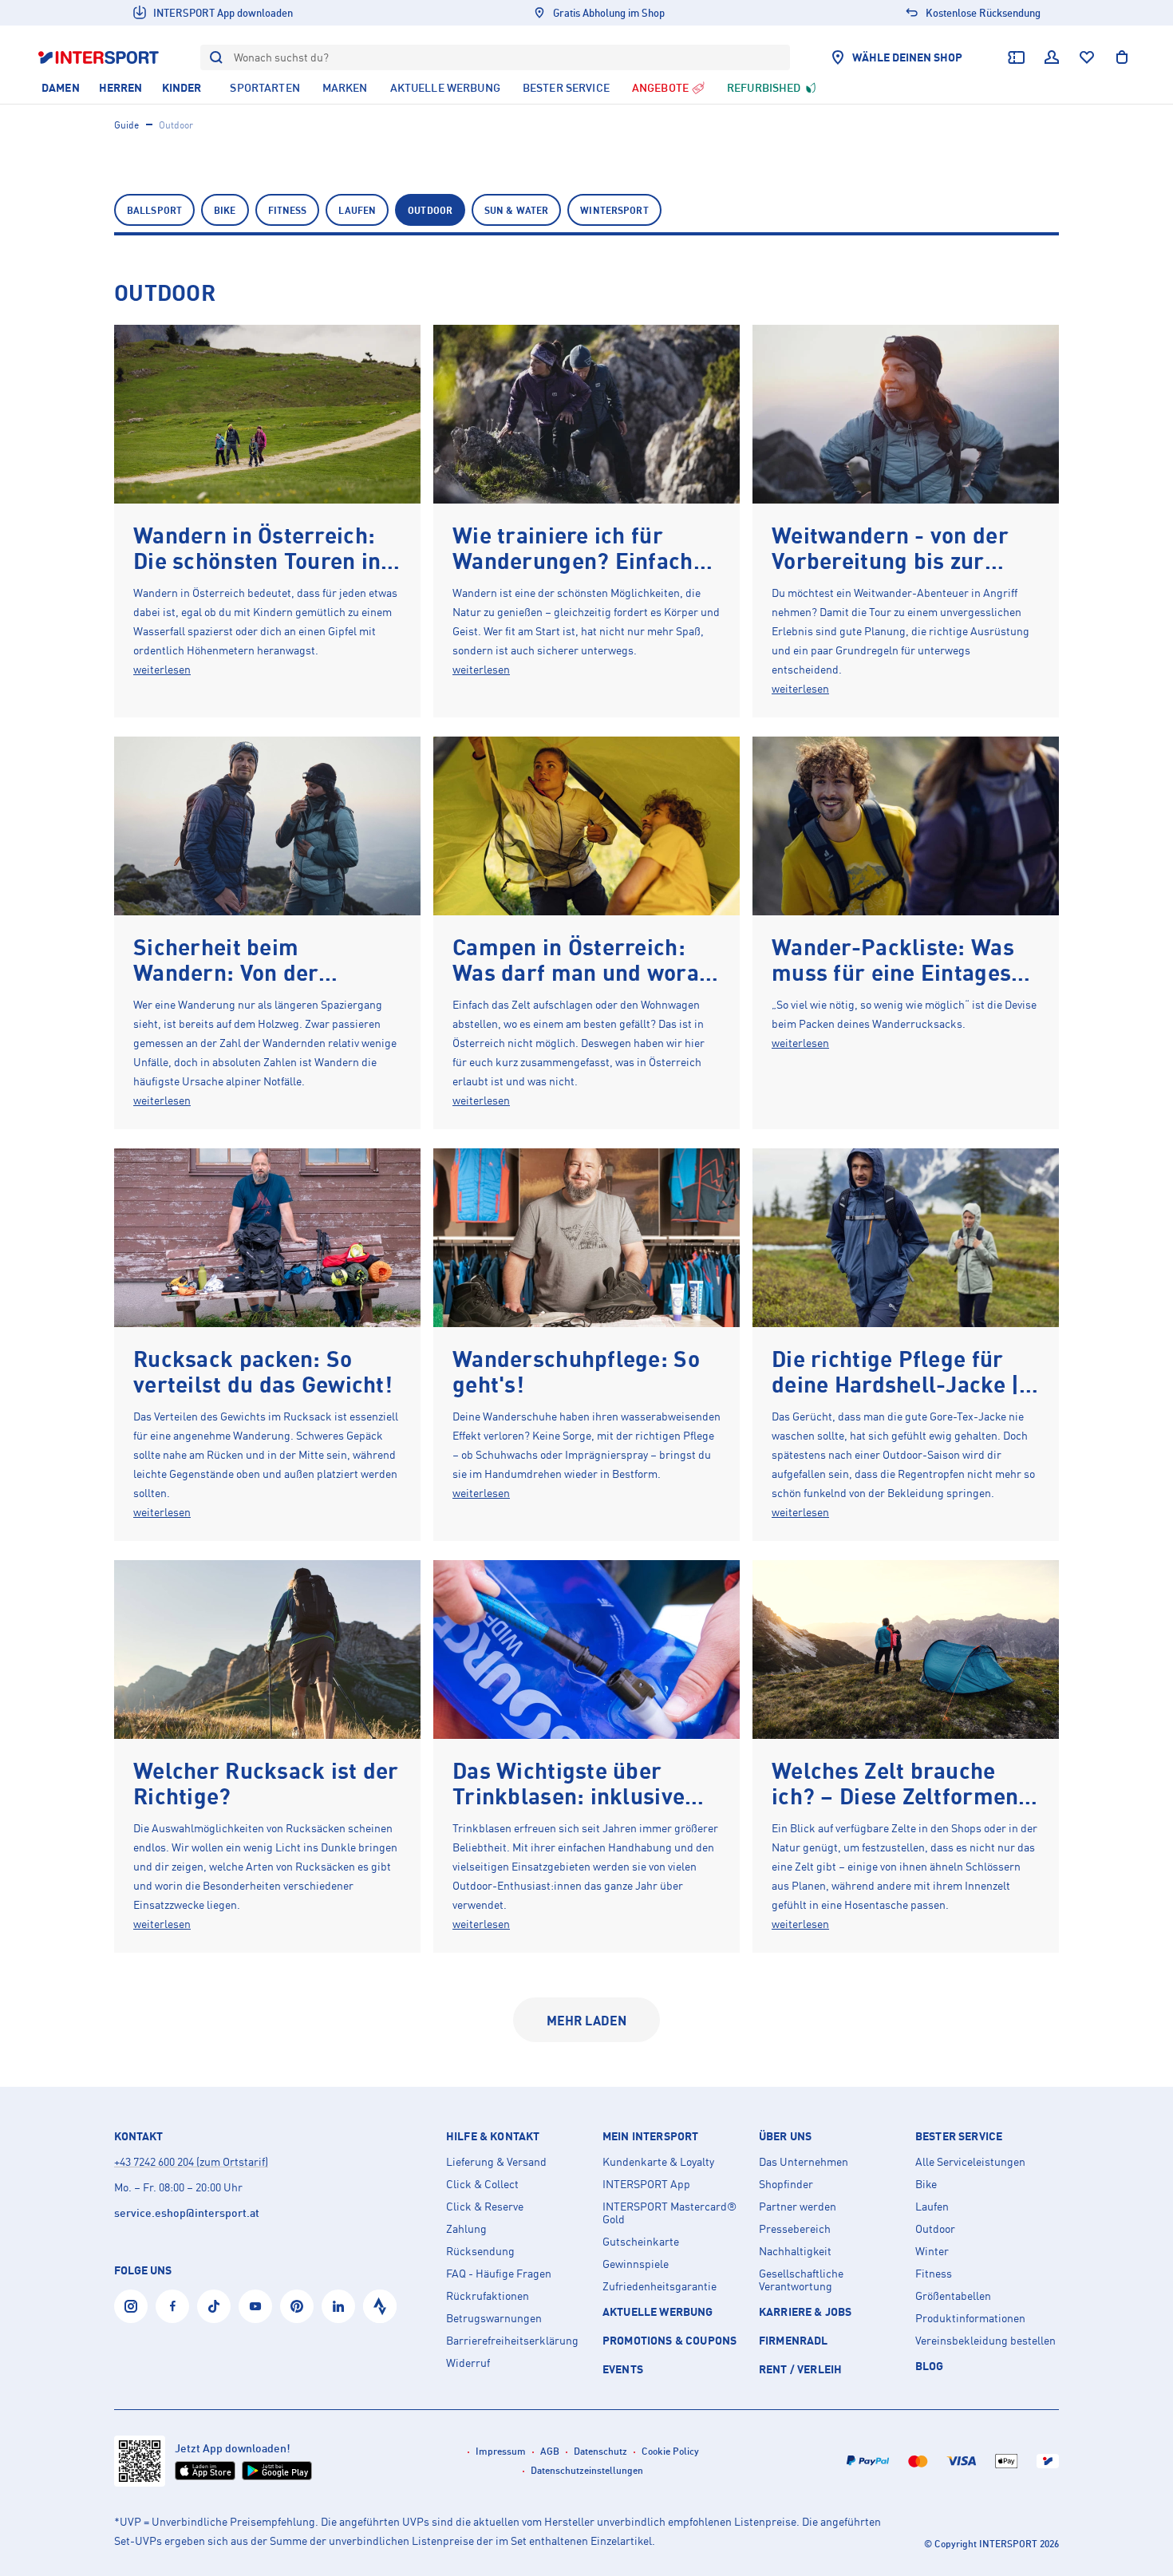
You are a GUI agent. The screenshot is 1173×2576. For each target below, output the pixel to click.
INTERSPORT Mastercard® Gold (669, 2213)
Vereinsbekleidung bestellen (985, 2341)
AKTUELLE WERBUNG (658, 2311)
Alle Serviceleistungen (970, 2162)
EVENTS (623, 2369)
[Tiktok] (214, 2306)
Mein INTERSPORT (650, 2136)
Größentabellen (953, 2296)
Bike (225, 210)
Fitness (288, 210)
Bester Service (959, 2136)
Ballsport (154, 210)
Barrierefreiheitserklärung (512, 2341)
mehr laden (587, 2021)
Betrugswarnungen (494, 2318)
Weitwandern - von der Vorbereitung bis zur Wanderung (890, 561)
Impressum (501, 2451)
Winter (932, 2251)
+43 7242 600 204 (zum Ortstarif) (191, 2161)
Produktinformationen (970, 2318)
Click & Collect (482, 2184)
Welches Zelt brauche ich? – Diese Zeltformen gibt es (895, 1796)
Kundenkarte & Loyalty (658, 2162)
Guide (126, 125)
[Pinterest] (297, 2306)
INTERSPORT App (646, 2184)
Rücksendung (480, 2251)
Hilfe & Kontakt (493, 2136)
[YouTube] (255, 2306)
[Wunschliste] (1087, 57)
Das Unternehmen (804, 2162)
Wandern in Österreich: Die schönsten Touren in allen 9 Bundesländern (257, 561)
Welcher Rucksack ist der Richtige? (266, 1783)
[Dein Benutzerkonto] (1052, 57)
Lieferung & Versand (496, 2162)
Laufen (357, 210)
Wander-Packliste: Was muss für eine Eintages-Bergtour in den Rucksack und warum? (896, 985)
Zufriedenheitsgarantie (660, 2286)
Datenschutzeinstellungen (587, 2470)
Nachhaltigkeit (795, 2251)
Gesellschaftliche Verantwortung (801, 2280)
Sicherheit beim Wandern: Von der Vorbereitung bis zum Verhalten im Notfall (245, 985)
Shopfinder (786, 2184)
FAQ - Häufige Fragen (499, 2274)
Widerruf (468, 2363)
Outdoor (430, 210)
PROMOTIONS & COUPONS (669, 2340)
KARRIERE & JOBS (805, 2311)
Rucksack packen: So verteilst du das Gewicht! (263, 1371)
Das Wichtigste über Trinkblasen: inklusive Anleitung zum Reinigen (576, 1796)
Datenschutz (600, 2451)
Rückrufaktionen (488, 2296)
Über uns (785, 2136)
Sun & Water (516, 210)
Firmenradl (794, 2340)
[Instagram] (131, 2306)
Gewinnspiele (636, 2264)
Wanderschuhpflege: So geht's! (576, 1371)
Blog (930, 2366)
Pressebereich (795, 2229)
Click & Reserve (485, 2207)
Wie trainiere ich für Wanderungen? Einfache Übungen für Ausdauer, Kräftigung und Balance (579, 573)
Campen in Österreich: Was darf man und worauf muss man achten (586, 972)
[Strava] (380, 2306)
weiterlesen (162, 669)
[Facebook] (172, 2306)
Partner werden (798, 2207)
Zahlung (466, 2229)
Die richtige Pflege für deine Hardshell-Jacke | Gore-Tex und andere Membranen (895, 1397)
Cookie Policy (670, 2451)
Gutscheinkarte (641, 2242)
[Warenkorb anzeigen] (1122, 57)
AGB (550, 2451)
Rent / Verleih (800, 2369)
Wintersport (614, 210)
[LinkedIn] (338, 2306)
